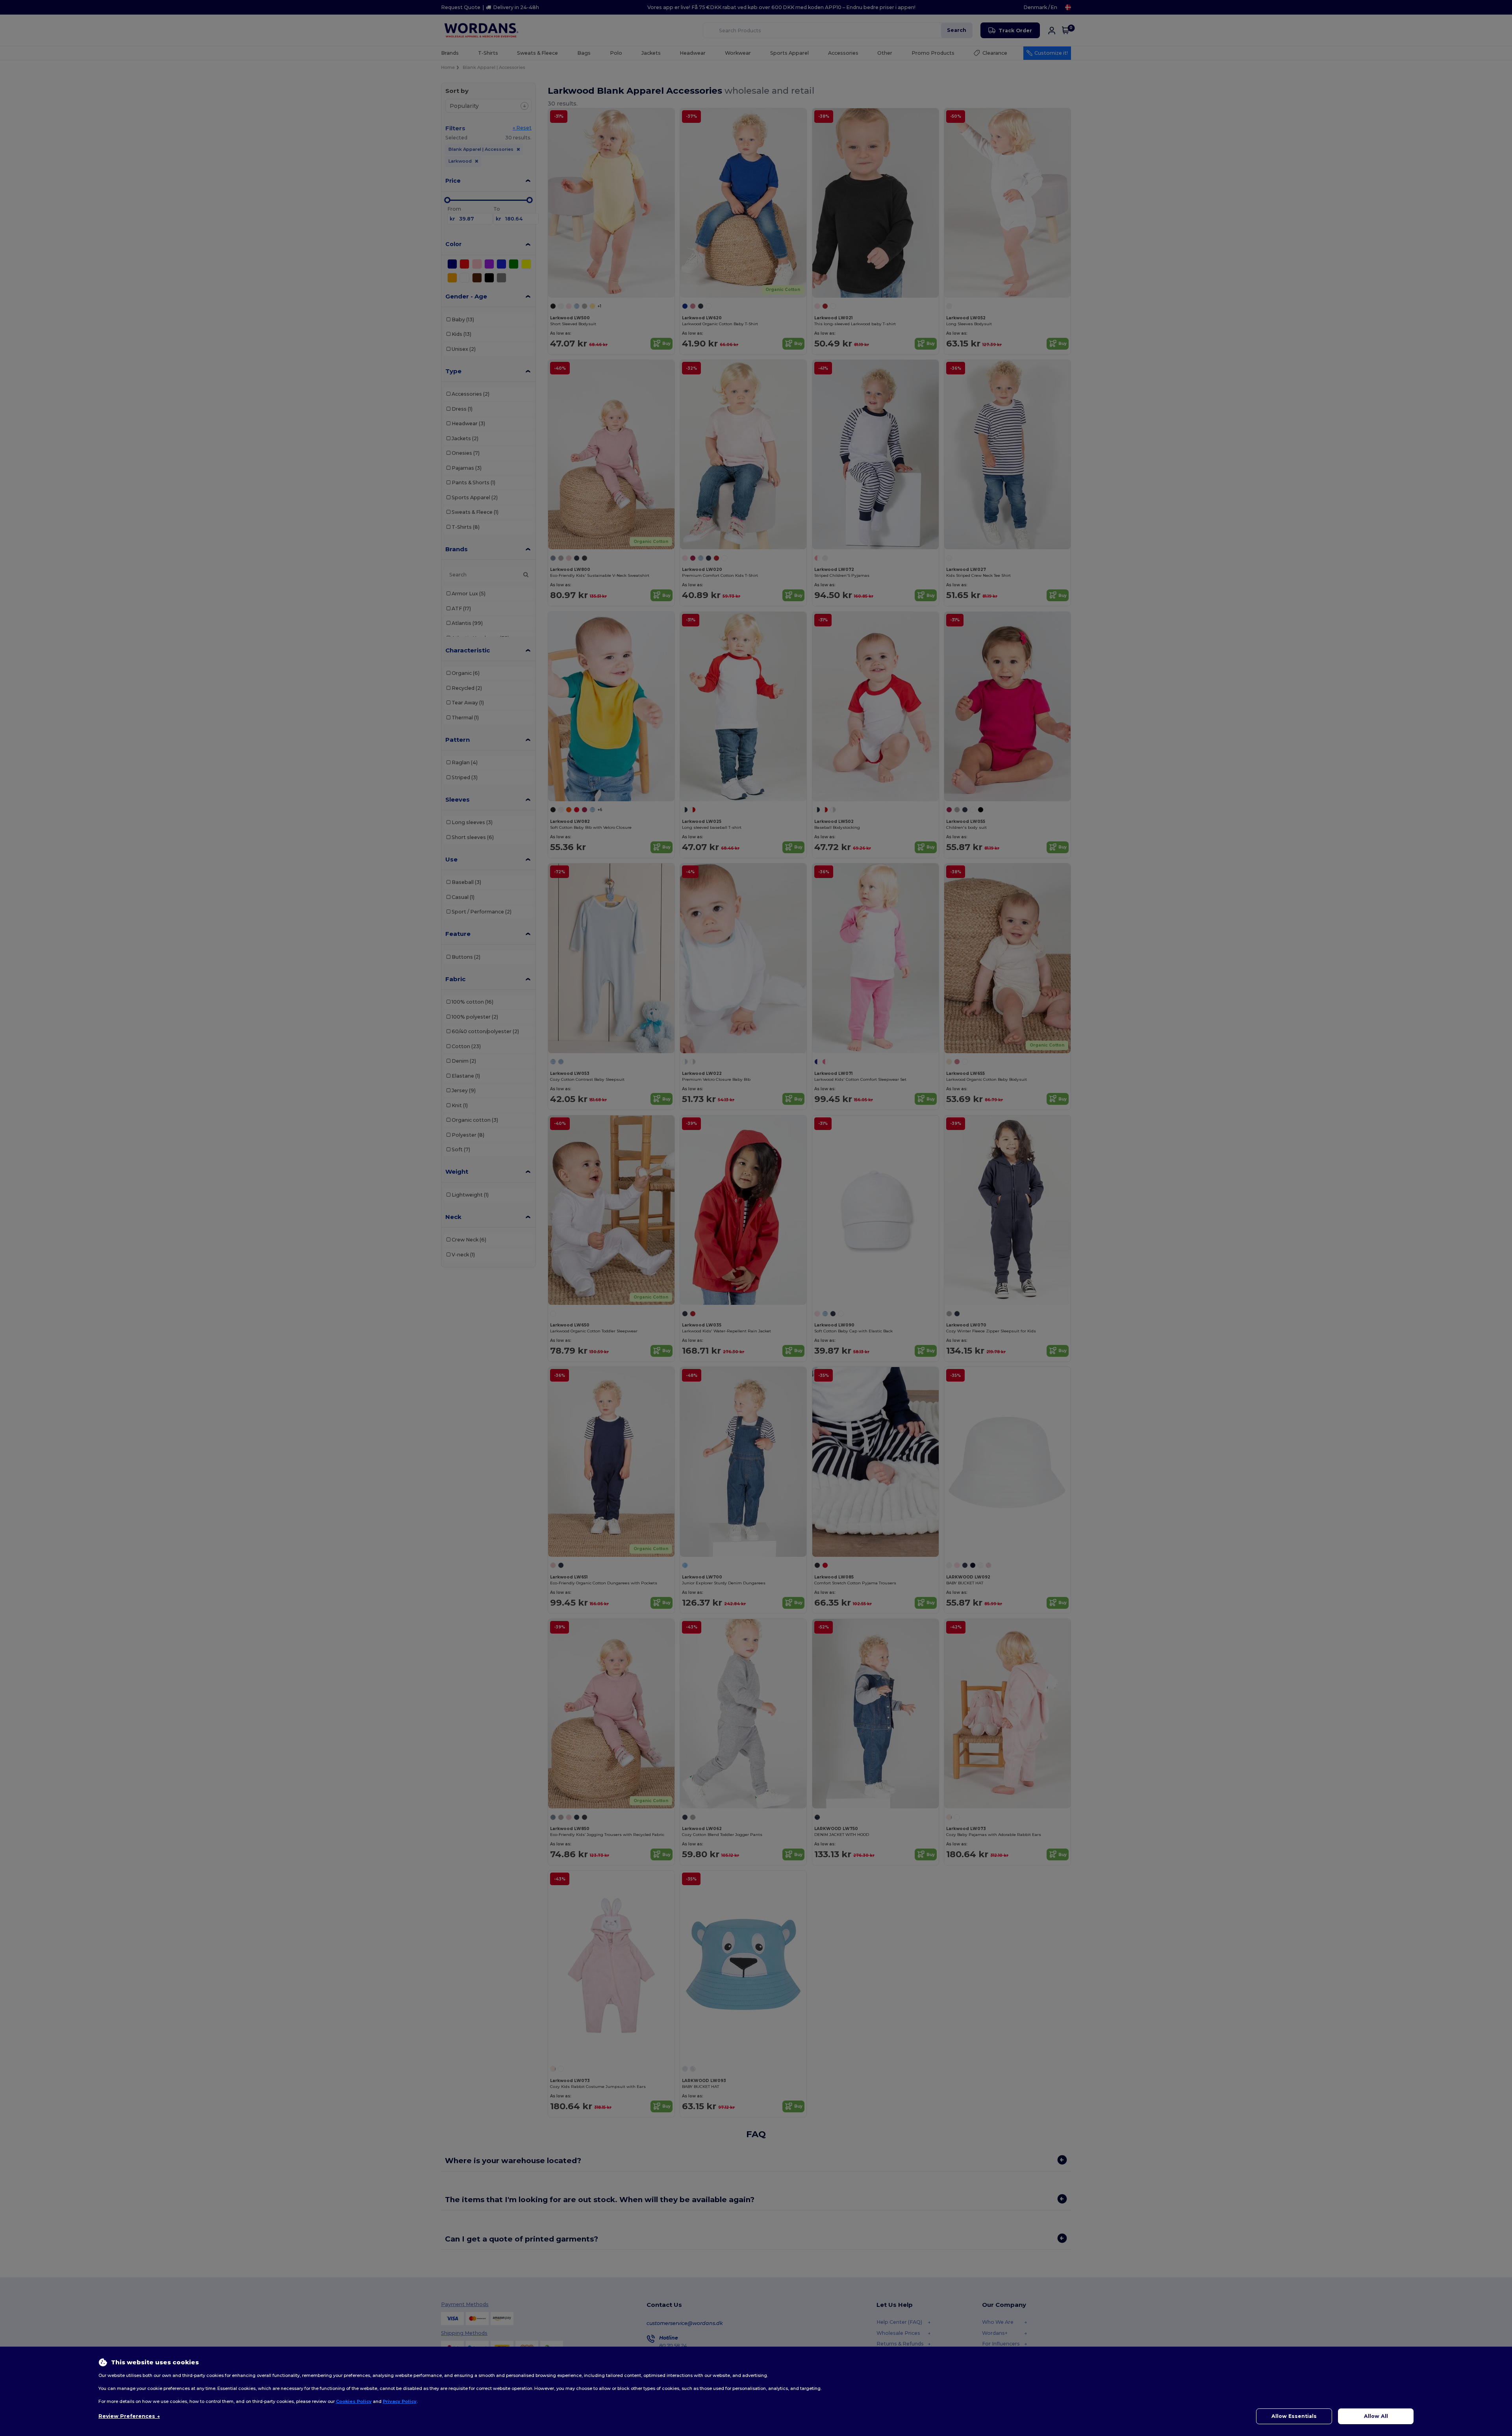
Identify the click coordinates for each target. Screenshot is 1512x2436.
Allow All (1376, 2416)
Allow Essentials (1294, 2416)
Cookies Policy (354, 2401)
